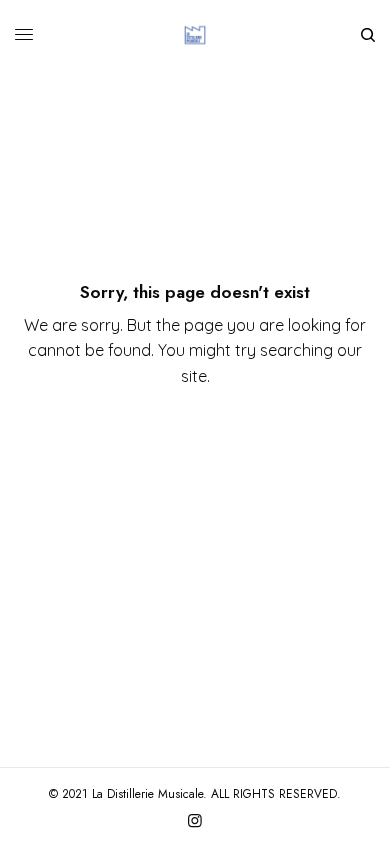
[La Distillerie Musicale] (195, 35)
